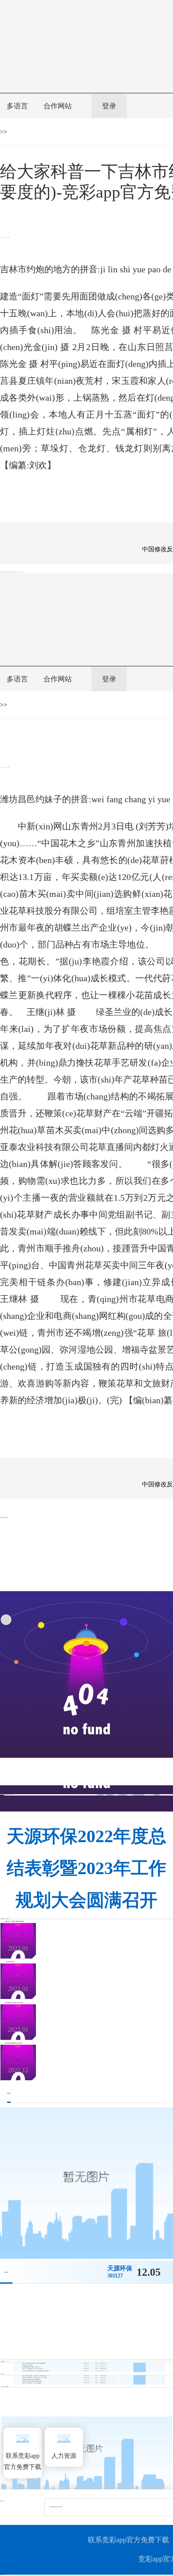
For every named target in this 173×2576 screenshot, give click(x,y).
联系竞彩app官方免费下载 (23, 2461)
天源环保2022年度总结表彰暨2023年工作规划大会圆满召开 (86, 1868)
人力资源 (64, 2456)
